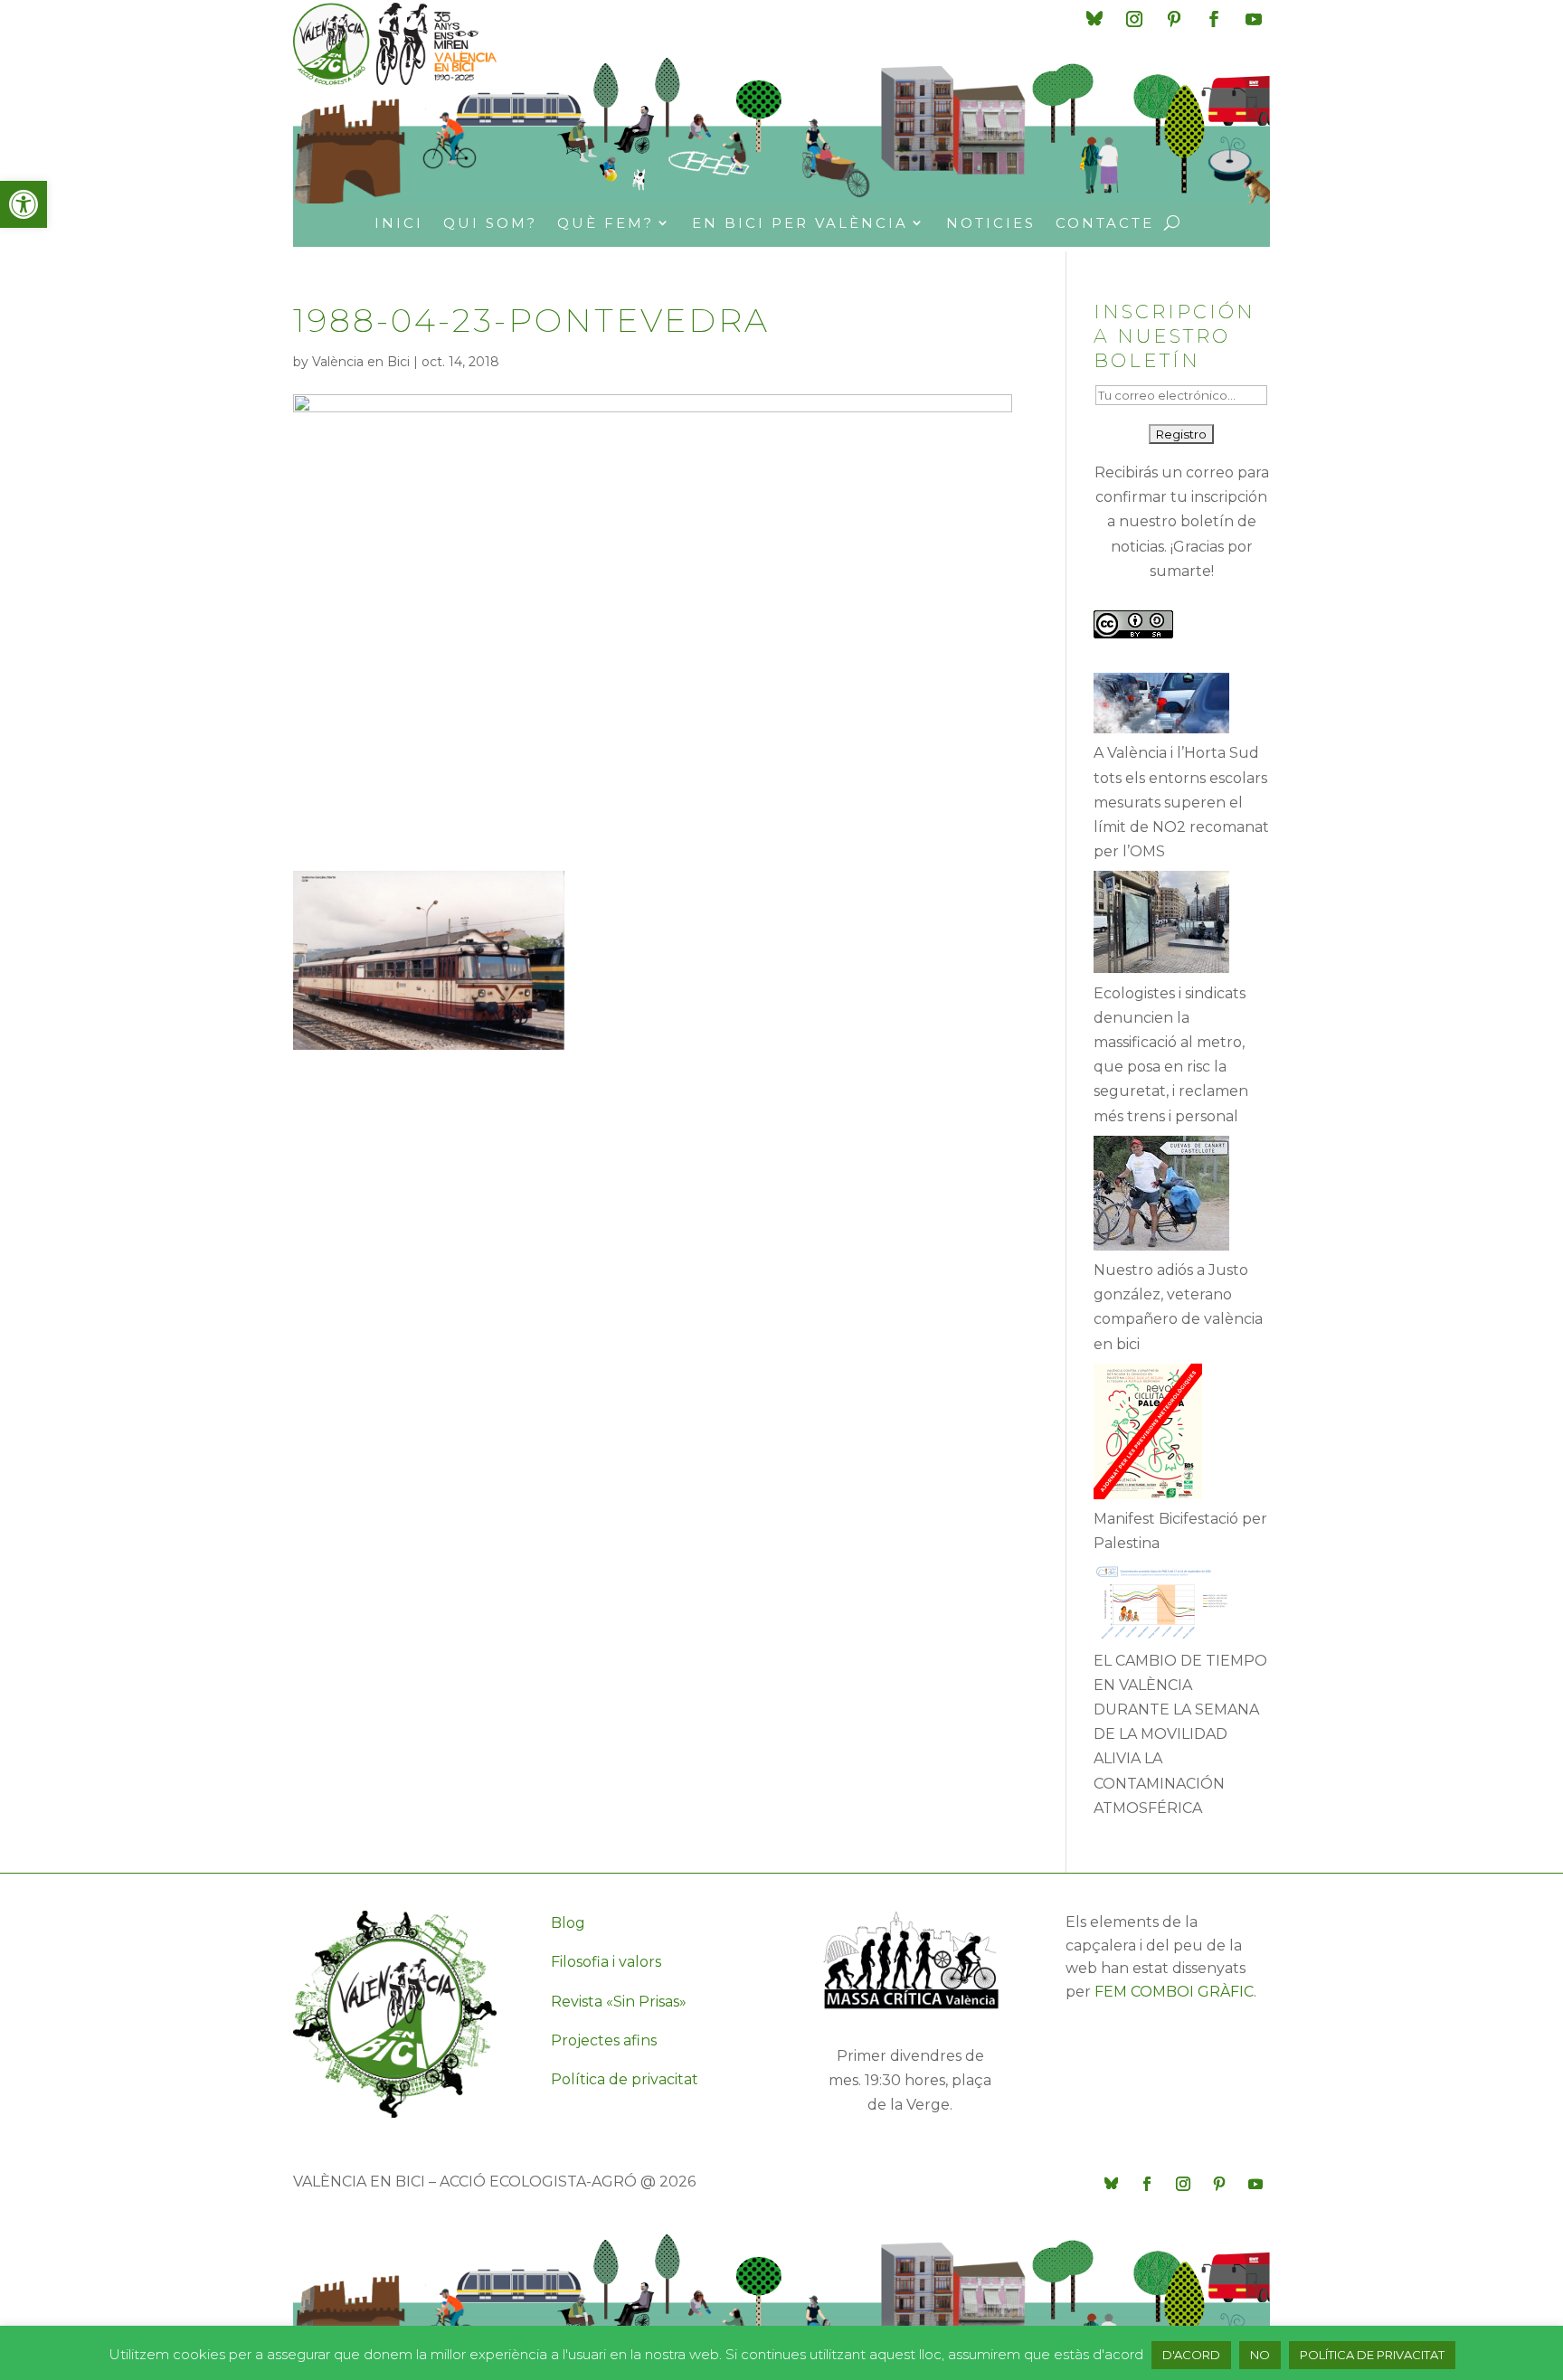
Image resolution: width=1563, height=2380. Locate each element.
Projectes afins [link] (604, 2040)
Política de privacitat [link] (625, 2079)
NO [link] (1260, 2355)
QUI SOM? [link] (490, 223)
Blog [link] (568, 1923)
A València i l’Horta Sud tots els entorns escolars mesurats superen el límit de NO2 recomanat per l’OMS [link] (1181, 802)
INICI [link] (399, 223)
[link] (24, 204)
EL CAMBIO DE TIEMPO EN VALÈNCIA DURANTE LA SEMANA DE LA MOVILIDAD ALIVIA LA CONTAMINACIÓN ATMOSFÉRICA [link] (1180, 1734)
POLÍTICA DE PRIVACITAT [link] (1372, 2355)
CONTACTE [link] (1105, 223)
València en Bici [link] (361, 362)
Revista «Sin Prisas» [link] (619, 2002)
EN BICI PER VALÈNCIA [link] (800, 223)
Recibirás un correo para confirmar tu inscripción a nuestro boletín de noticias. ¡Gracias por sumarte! (1182, 522)
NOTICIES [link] (991, 223)
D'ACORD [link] (1191, 2355)
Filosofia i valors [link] (606, 1962)
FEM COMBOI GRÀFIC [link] (1174, 1992)
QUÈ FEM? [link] (606, 223)
